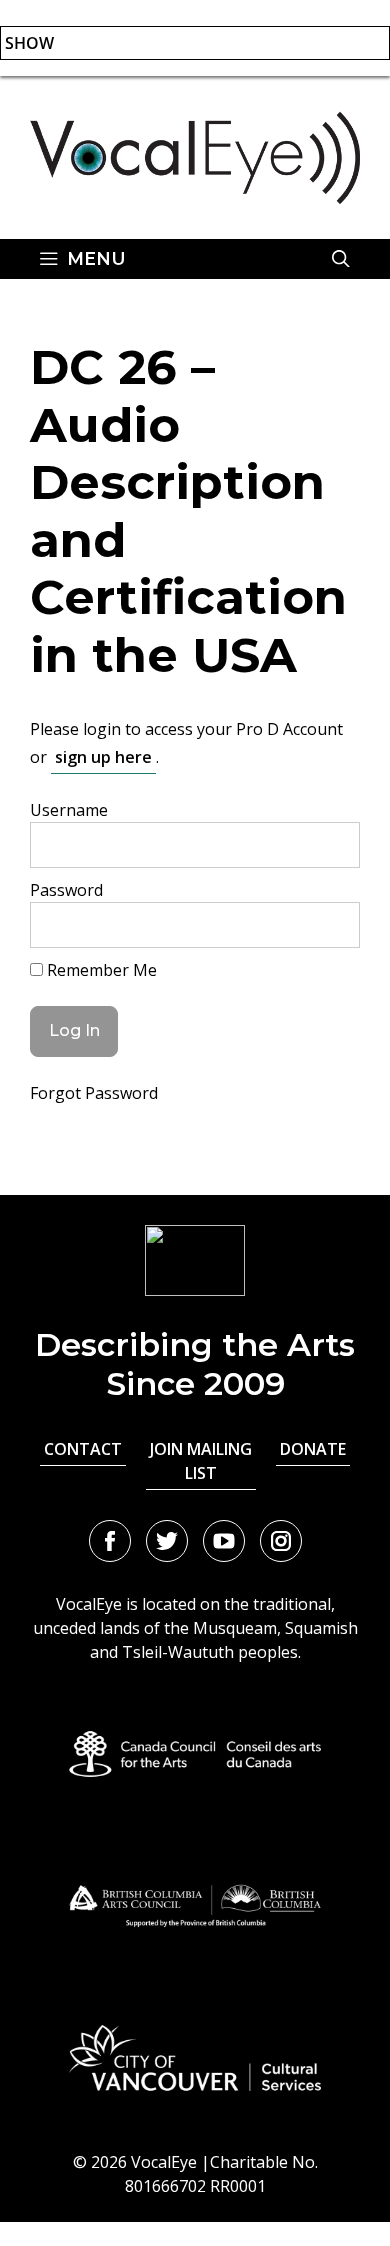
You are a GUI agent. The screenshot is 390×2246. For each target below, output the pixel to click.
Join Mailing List (201, 1461)
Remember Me (100, 970)
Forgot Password (94, 1093)
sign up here (103, 757)
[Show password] (327, 925)
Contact (83, 1449)
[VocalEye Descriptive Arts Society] (195, 156)
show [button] (29, 43)
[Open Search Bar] (341, 259)
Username (69, 810)
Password (66, 890)
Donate (313, 1449)
